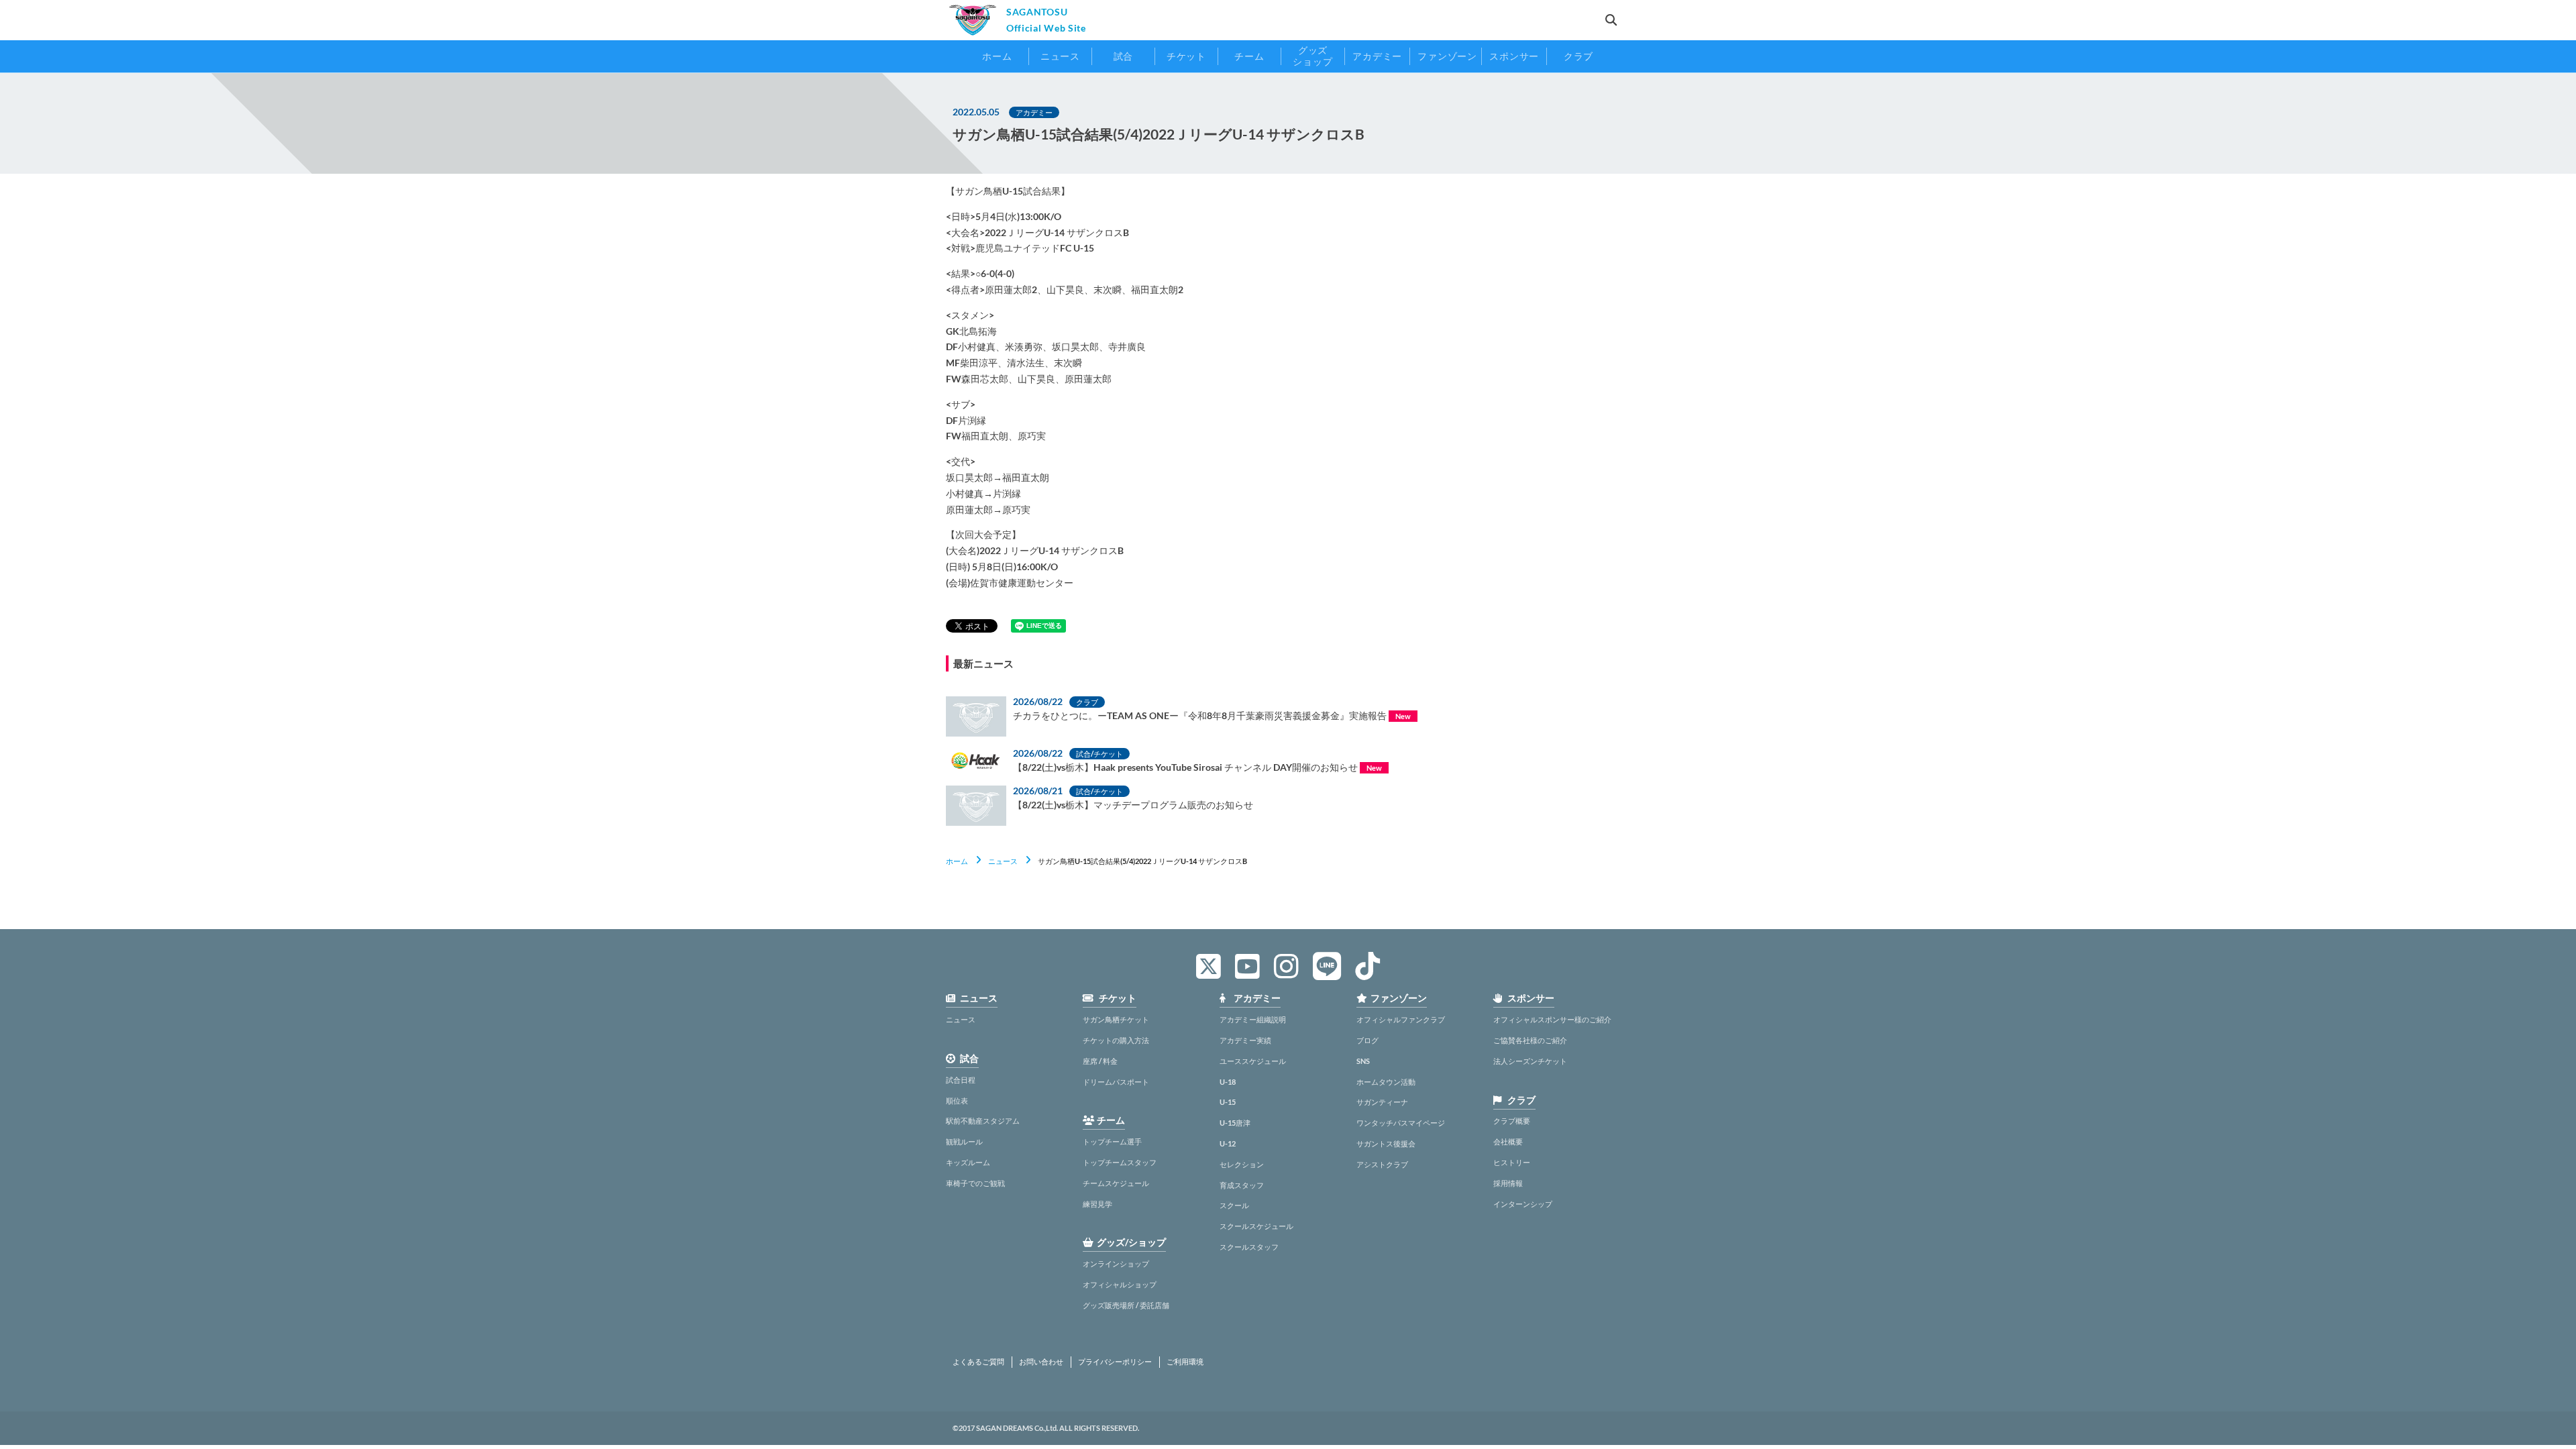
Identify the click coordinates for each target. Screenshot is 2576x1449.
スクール (1234, 1205)
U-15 (1228, 1102)
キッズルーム (968, 1162)
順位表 (957, 1101)
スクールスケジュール (1256, 1226)
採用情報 (1508, 1183)
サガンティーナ (1382, 1102)
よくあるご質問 (978, 1362)
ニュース (1003, 861)
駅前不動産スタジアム (983, 1121)
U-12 (1228, 1143)
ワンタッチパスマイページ (1401, 1123)
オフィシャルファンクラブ (1401, 1019)
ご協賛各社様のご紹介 (1530, 1040)
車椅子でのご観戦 (975, 1183)
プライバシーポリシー (1115, 1362)
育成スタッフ (1242, 1185)
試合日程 (961, 1080)
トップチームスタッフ (1120, 1162)
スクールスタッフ (1249, 1247)
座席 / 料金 (1100, 1061)
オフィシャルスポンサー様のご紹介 (1552, 1019)
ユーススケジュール (1253, 1061)
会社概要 (1508, 1141)
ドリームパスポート (1116, 1082)
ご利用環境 (1185, 1362)
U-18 (1228, 1082)
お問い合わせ (1041, 1362)
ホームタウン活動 (1386, 1082)
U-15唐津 (1235, 1123)
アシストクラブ (1382, 1164)
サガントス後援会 (1386, 1143)
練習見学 (1097, 1204)
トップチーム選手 (1112, 1141)
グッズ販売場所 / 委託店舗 (1126, 1305)
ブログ (1367, 1040)
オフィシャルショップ (1120, 1284)
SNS (1363, 1061)
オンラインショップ (1116, 1264)
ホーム (957, 861)
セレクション (1242, 1164)
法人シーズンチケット (1530, 1061)
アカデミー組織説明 (1253, 1019)
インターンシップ (1523, 1204)
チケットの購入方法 (1116, 1040)
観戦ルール (964, 1141)
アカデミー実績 (1245, 1040)
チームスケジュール (1116, 1183)
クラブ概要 (1512, 1121)
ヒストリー (1512, 1162)
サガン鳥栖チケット (1116, 1019)
